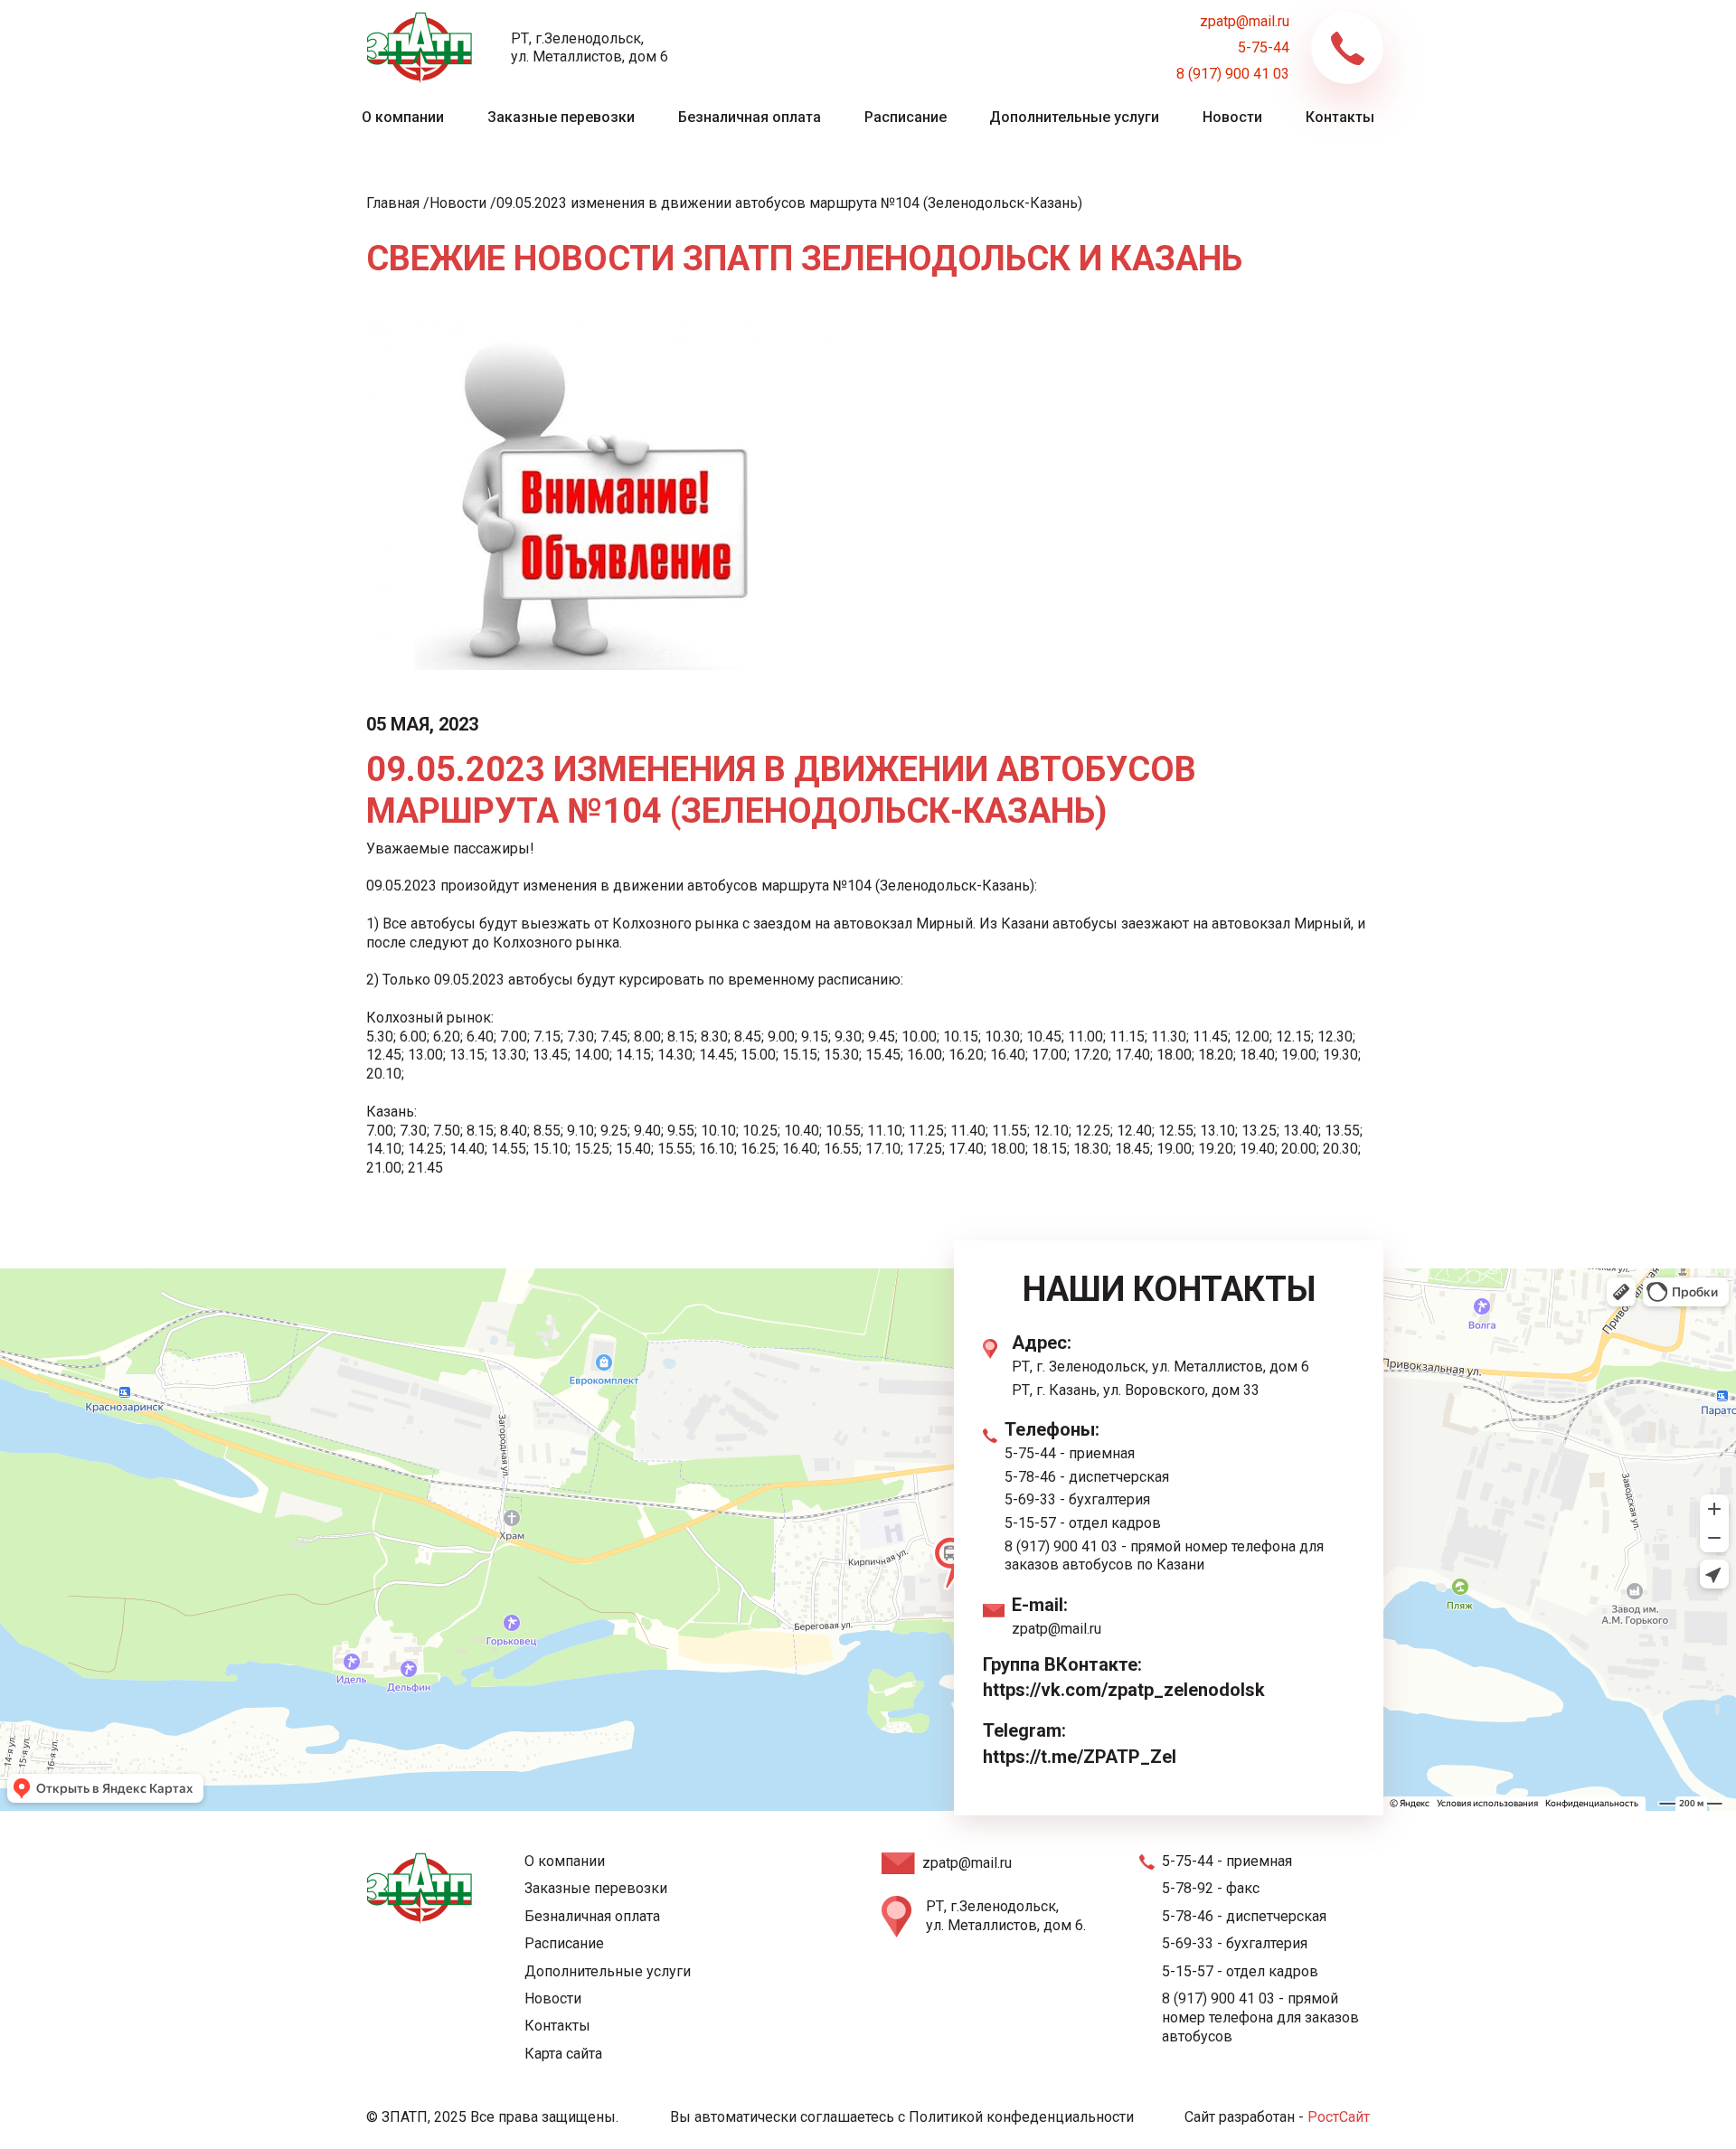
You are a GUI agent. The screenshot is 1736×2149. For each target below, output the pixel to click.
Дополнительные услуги (1074, 117)
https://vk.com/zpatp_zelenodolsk (1124, 1690)
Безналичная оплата (750, 117)
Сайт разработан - (1277, 2117)
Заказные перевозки (561, 117)
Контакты (1340, 117)
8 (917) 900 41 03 (1233, 74)
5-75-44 (1264, 47)
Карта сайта (563, 2054)
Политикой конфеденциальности (1021, 2117)
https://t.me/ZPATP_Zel (1080, 1757)
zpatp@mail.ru (1245, 21)
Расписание (906, 117)
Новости (1232, 117)
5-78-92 (1188, 1888)
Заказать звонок (1347, 48)
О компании (403, 117)
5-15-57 (1030, 1523)
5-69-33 (1030, 1499)
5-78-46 (1030, 1477)
